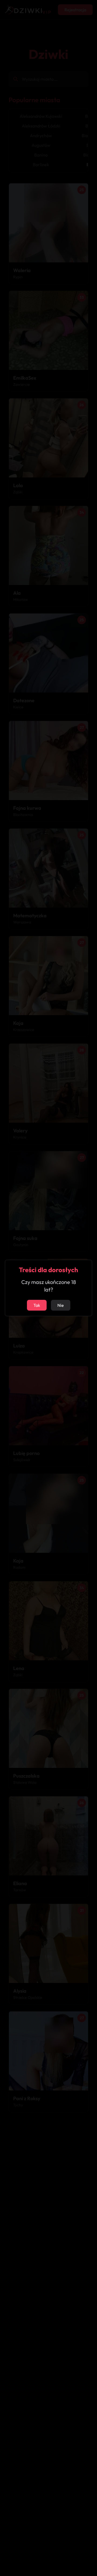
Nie (61, 1305)
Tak (37, 1305)
